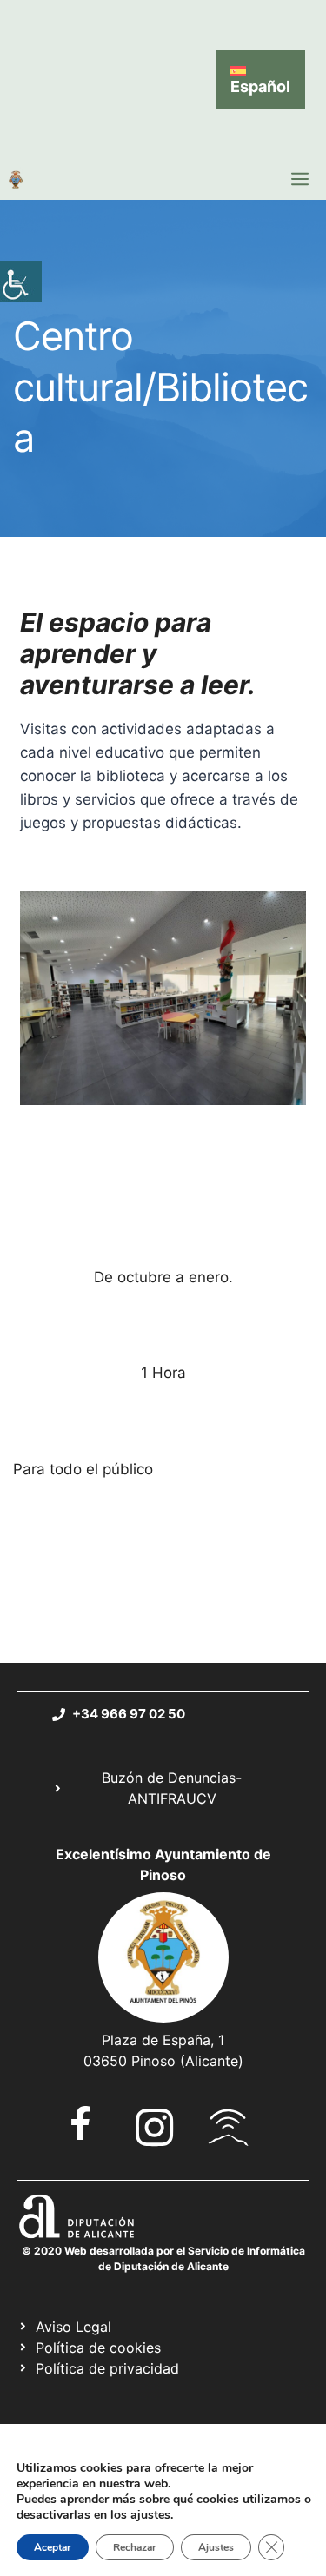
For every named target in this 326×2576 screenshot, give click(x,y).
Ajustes (216, 2547)
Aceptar (53, 2547)
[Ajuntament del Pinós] (16, 179)
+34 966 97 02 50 (129, 1714)
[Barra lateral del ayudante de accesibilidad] (21, 281)
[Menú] (300, 179)
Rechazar (135, 2547)
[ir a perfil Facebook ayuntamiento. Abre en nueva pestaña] (80, 2123)
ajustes (150, 2515)
